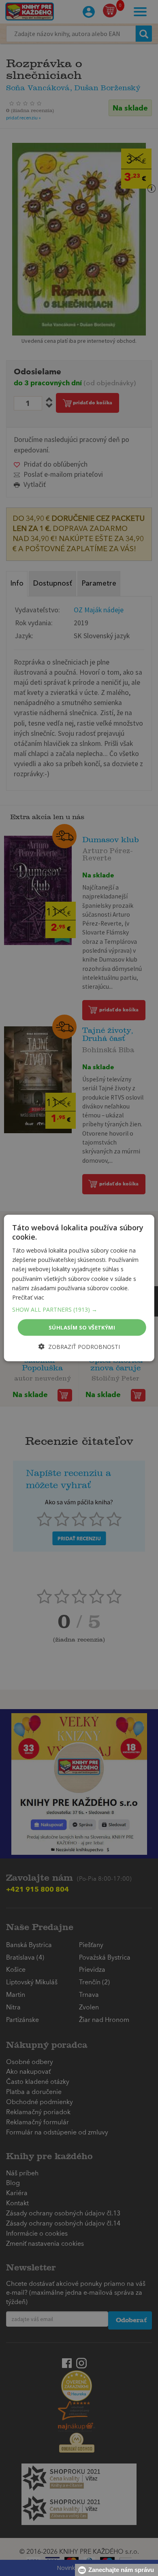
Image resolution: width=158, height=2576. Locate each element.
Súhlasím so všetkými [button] (82, 1327)
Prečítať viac (28, 1297)
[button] (79, 1309)
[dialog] (79, 1288)
